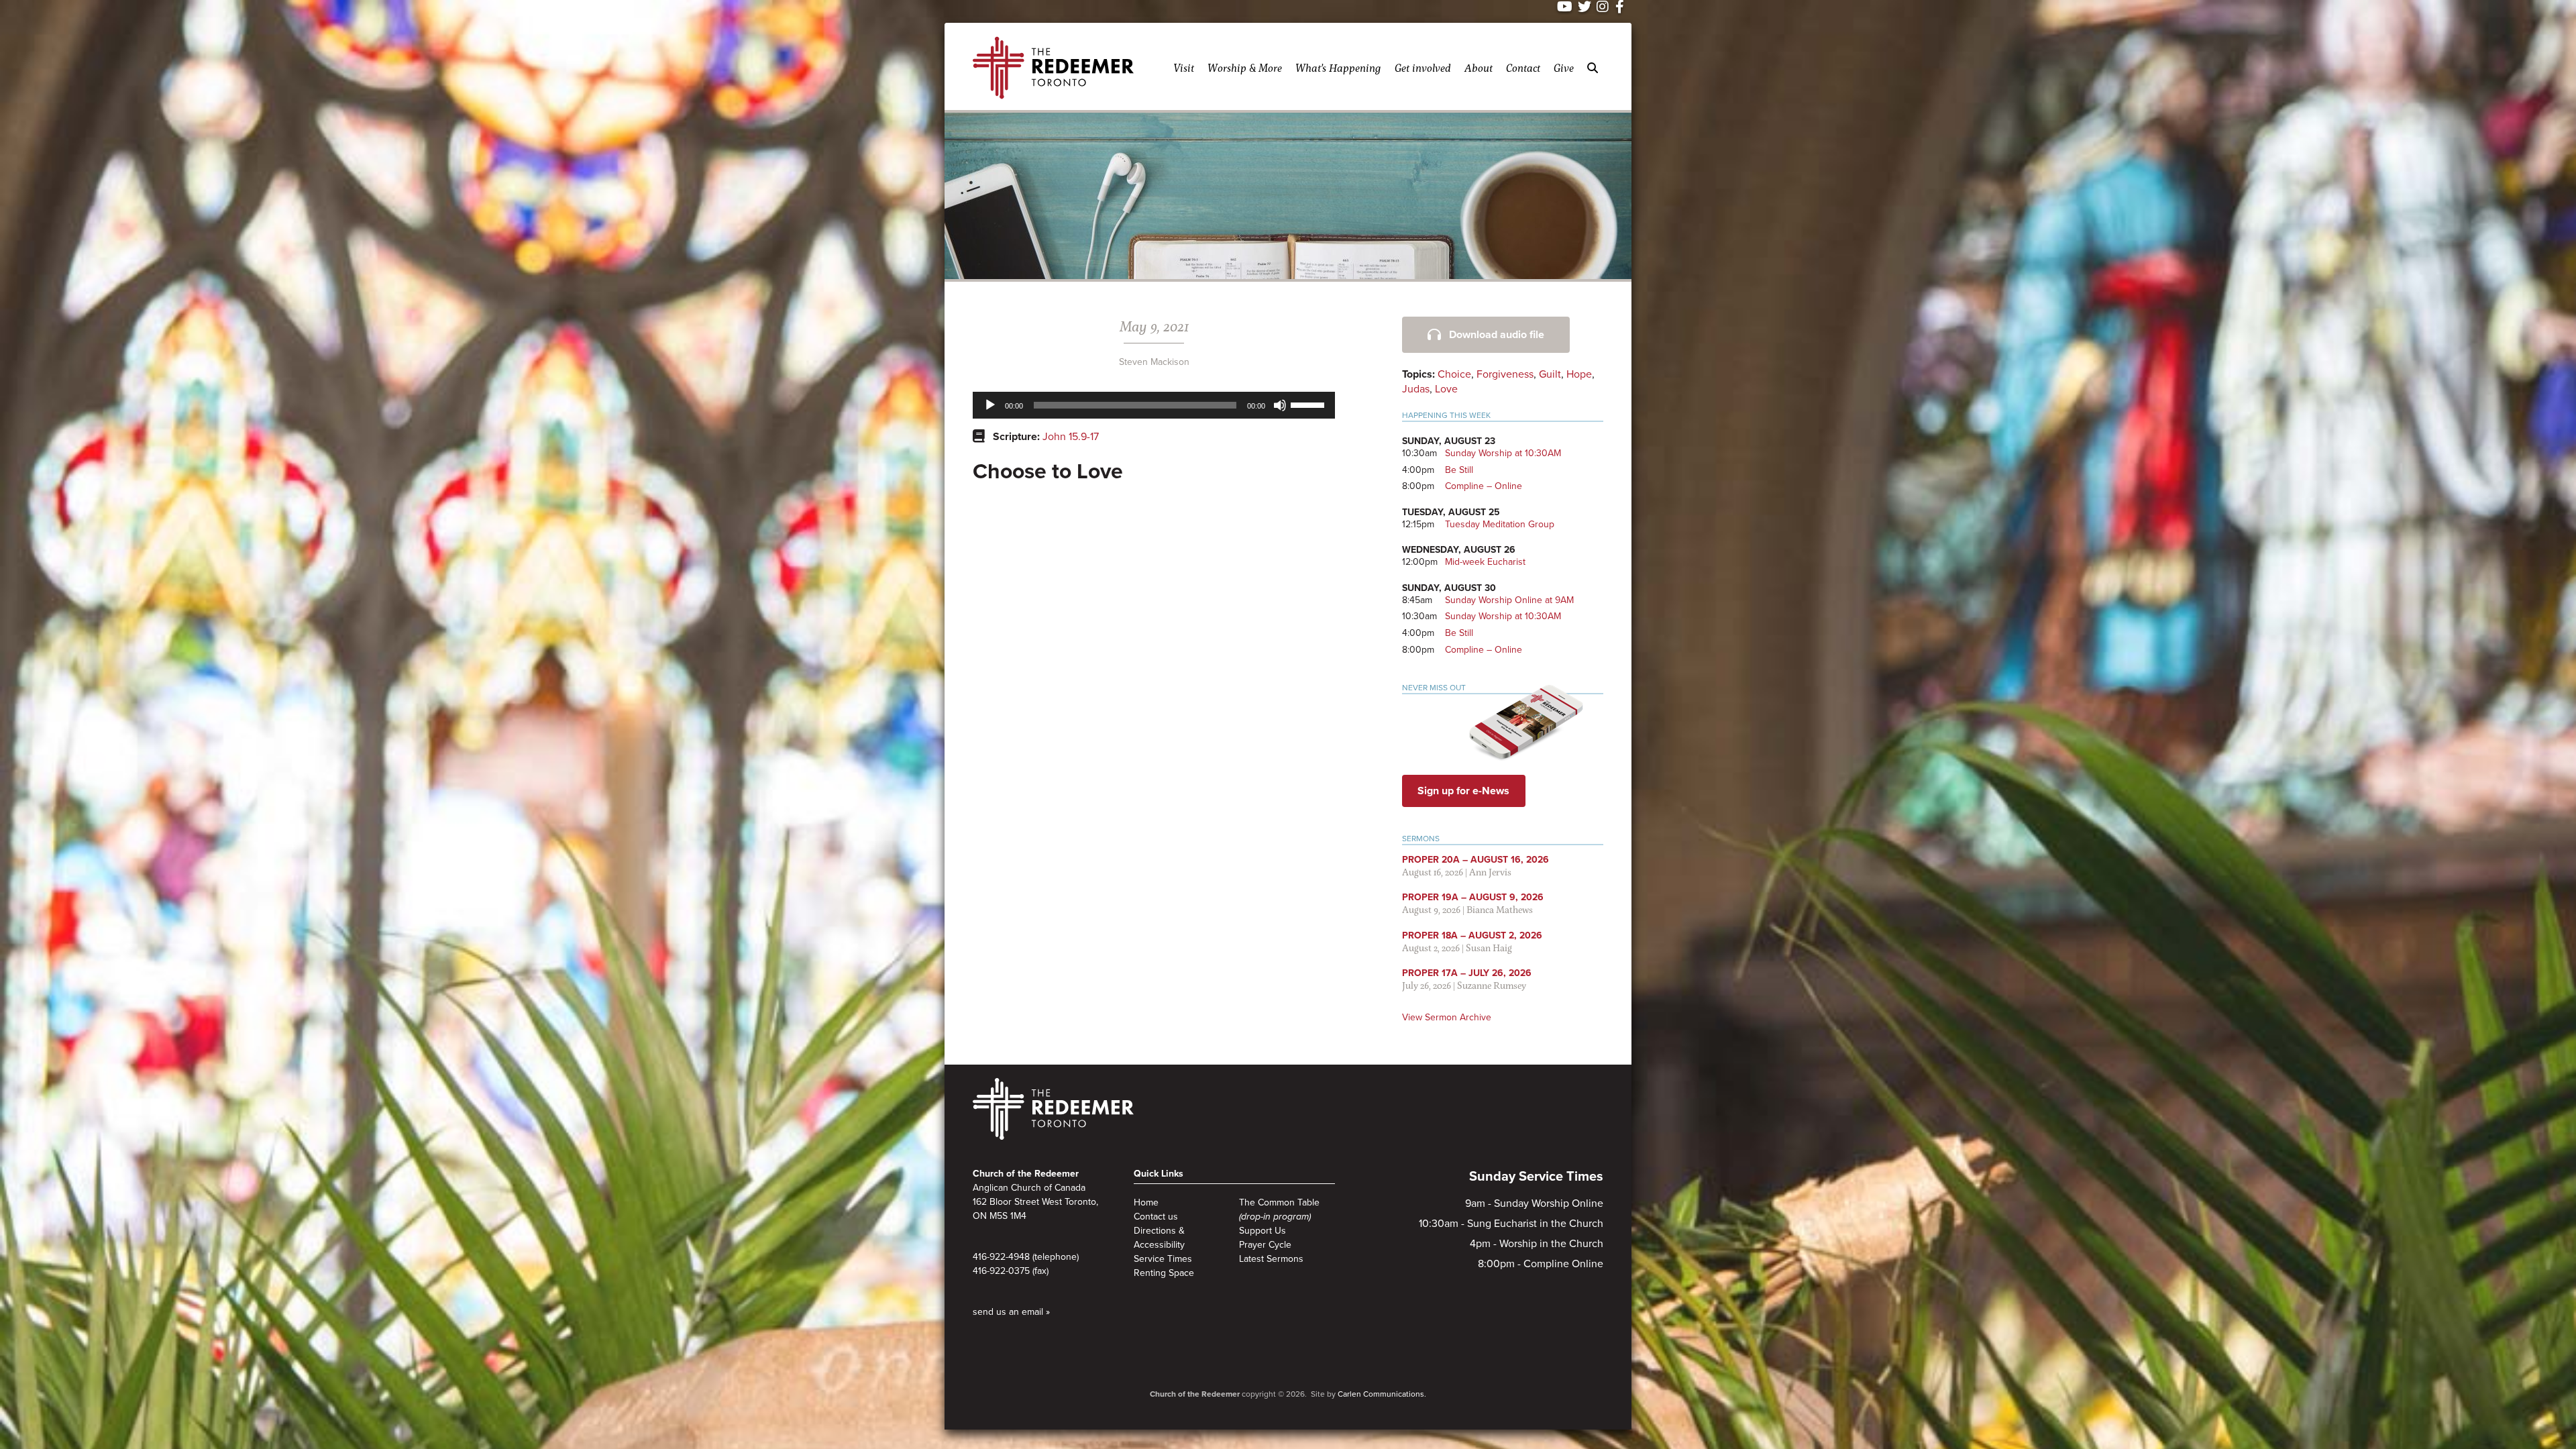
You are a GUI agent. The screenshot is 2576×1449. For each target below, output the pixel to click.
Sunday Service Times (1536, 1177)
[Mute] (1280, 405)
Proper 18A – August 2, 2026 (1472, 935)
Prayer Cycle (1265, 1245)
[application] (1154, 405)
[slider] (1309, 404)
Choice (1454, 374)
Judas (1416, 389)
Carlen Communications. (1382, 1394)
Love (1446, 389)
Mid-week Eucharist (1485, 562)
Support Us (1263, 1231)
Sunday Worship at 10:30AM (1503, 453)
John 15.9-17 (1071, 437)
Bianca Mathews (1500, 909)
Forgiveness (1505, 374)
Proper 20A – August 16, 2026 (1475, 860)
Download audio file (1497, 335)
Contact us (1156, 1217)
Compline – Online (1484, 486)
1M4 (1018, 1216)
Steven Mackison (1154, 362)
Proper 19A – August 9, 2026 (1473, 897)
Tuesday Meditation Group (1500, 524)
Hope (1579, 374)
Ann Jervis (1490, 872)
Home (1146, 1202)
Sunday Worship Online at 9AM (1509, 600)
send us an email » (1011, 1312)
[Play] (990, 405)
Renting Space (1164, 1273)
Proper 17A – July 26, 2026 (1467, 973)
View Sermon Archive (1447, 1017)
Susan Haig (1489, 948)
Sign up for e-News (1463, 791)
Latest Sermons (1271, 1259)
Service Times (1163, 1259)
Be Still (1459, 470)
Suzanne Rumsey (1492, 985)
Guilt (1550, 374)
